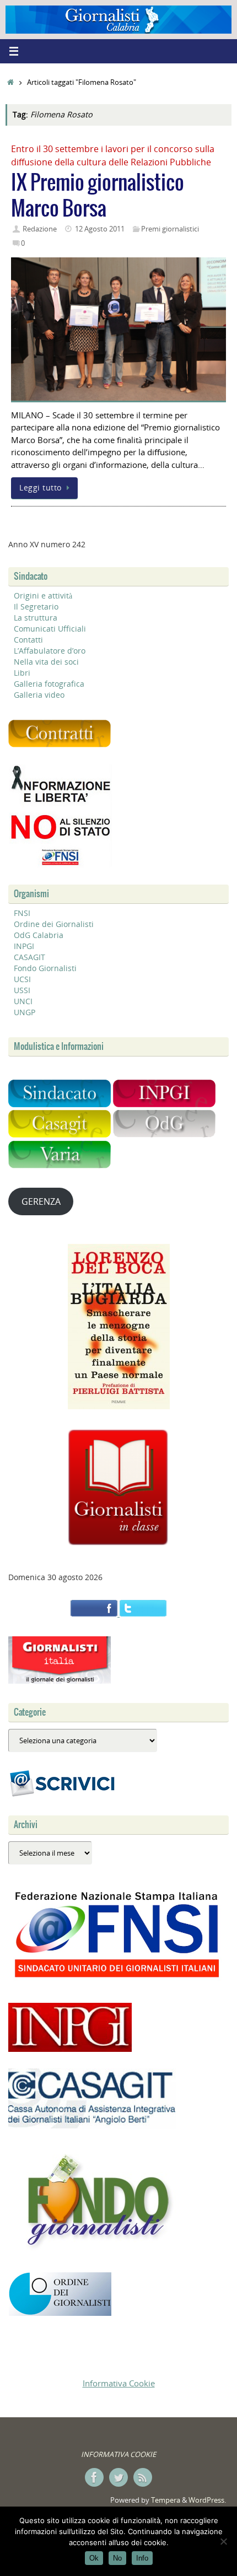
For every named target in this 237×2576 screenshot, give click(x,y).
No (117, 2558)
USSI (22, 990)
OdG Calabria (39, 935)
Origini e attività (43, 596)
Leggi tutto (41, 488)
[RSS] (143, 2477)
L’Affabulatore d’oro (50, 651)
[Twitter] (118, 2477)
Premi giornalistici (170, 229)
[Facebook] (94, 2477)
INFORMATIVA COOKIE (118, 2454)
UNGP (25, 1012)
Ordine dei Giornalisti (54, 924)
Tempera (166, 2500)
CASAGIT (29, 957)
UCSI (22, 979)
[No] (223, 2541)
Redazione (40, 229)
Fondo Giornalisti (45, 968)
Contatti (28, 640)
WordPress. (207, 2500)
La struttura (36, 618)
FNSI (22, 913)
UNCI (23, 1001)
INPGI (24, 946)
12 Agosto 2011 (100, 229)
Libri (22, 673)
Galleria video (39, 695)
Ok (94, 2558)
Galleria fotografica (49, 684)
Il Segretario (36, 607)
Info (142, 2558)
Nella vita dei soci (46, 662)
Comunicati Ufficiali (50, 629)
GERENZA (41, 1201)
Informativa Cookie (119, 2383)
